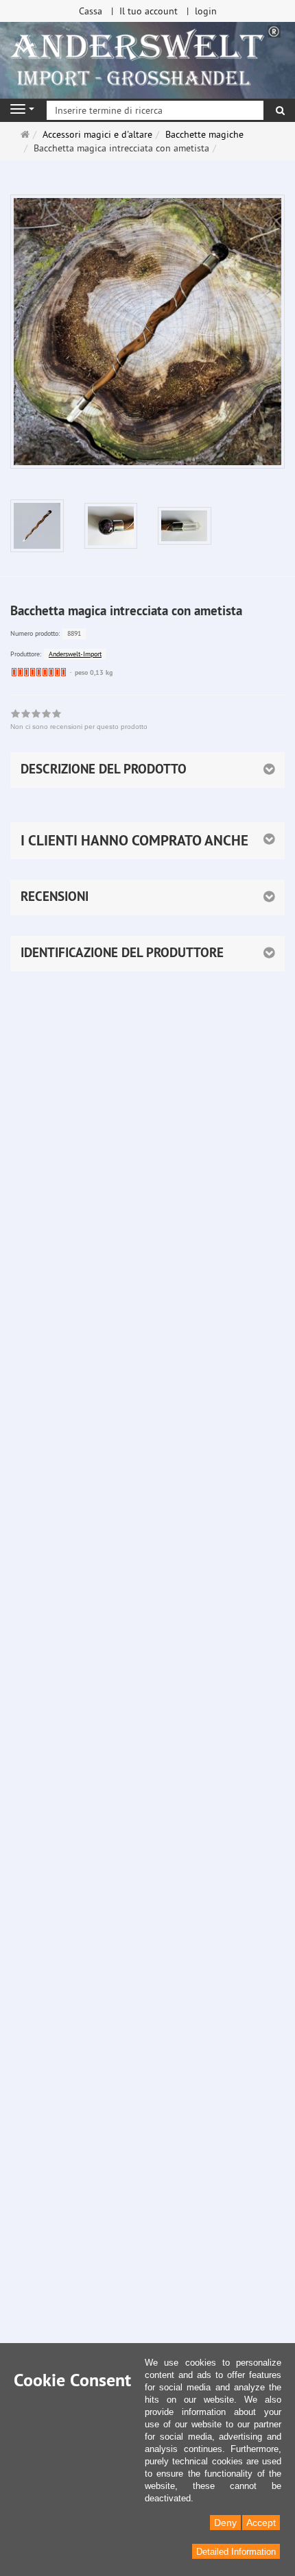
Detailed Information (236, 2552)
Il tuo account (149, 11)
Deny (225, 2523)
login (206, 11)
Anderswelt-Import (75, 654)
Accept (261, 2523)
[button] (147, 841)
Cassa (91, 11)
